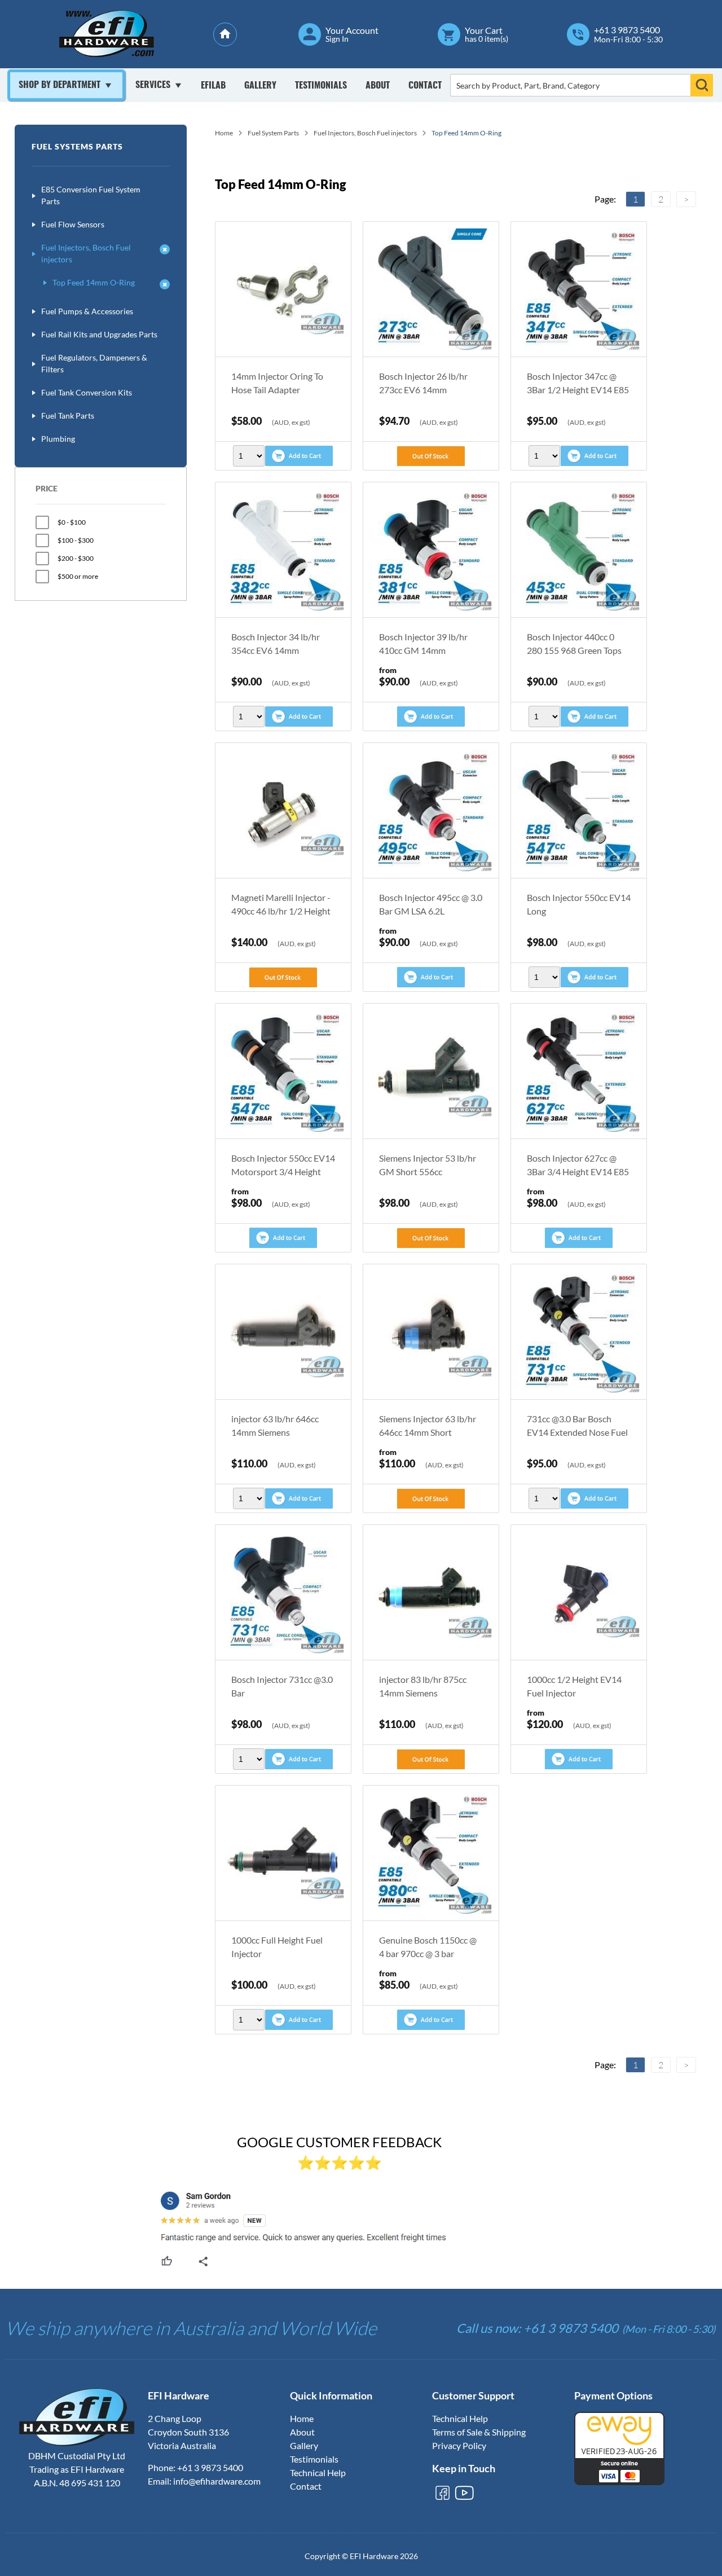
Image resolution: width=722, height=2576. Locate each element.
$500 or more (78, 576)
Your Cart (484, 30)
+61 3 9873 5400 (627, 30)
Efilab (213, 86)
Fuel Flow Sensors (73, 224)
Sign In (337, 39)
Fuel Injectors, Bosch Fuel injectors (86, 253)
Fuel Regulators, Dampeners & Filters (94, 363)
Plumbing (58, 439)
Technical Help (318, 2472)
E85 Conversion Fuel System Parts (91, 195)
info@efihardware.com (217, 2481)
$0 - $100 (72, 522)
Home (224, 133)
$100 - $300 (76, 540)
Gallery (260, 86)
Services (153, 85)
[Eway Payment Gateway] (619, 2482)
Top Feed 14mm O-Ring (94, 282)
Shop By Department (60, 85)
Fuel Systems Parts (77, 146)
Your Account (352, 30)
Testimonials (321, 86)
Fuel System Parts (273, 133)
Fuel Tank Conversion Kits (87, 392)
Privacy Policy (459, 2445)
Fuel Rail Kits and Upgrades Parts (99, 334)
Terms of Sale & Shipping (479, 2432)
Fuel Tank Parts (68, 416)
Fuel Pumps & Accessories (87, 311)
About (378, 86)
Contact (425, 86)
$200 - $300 (76, 558)
